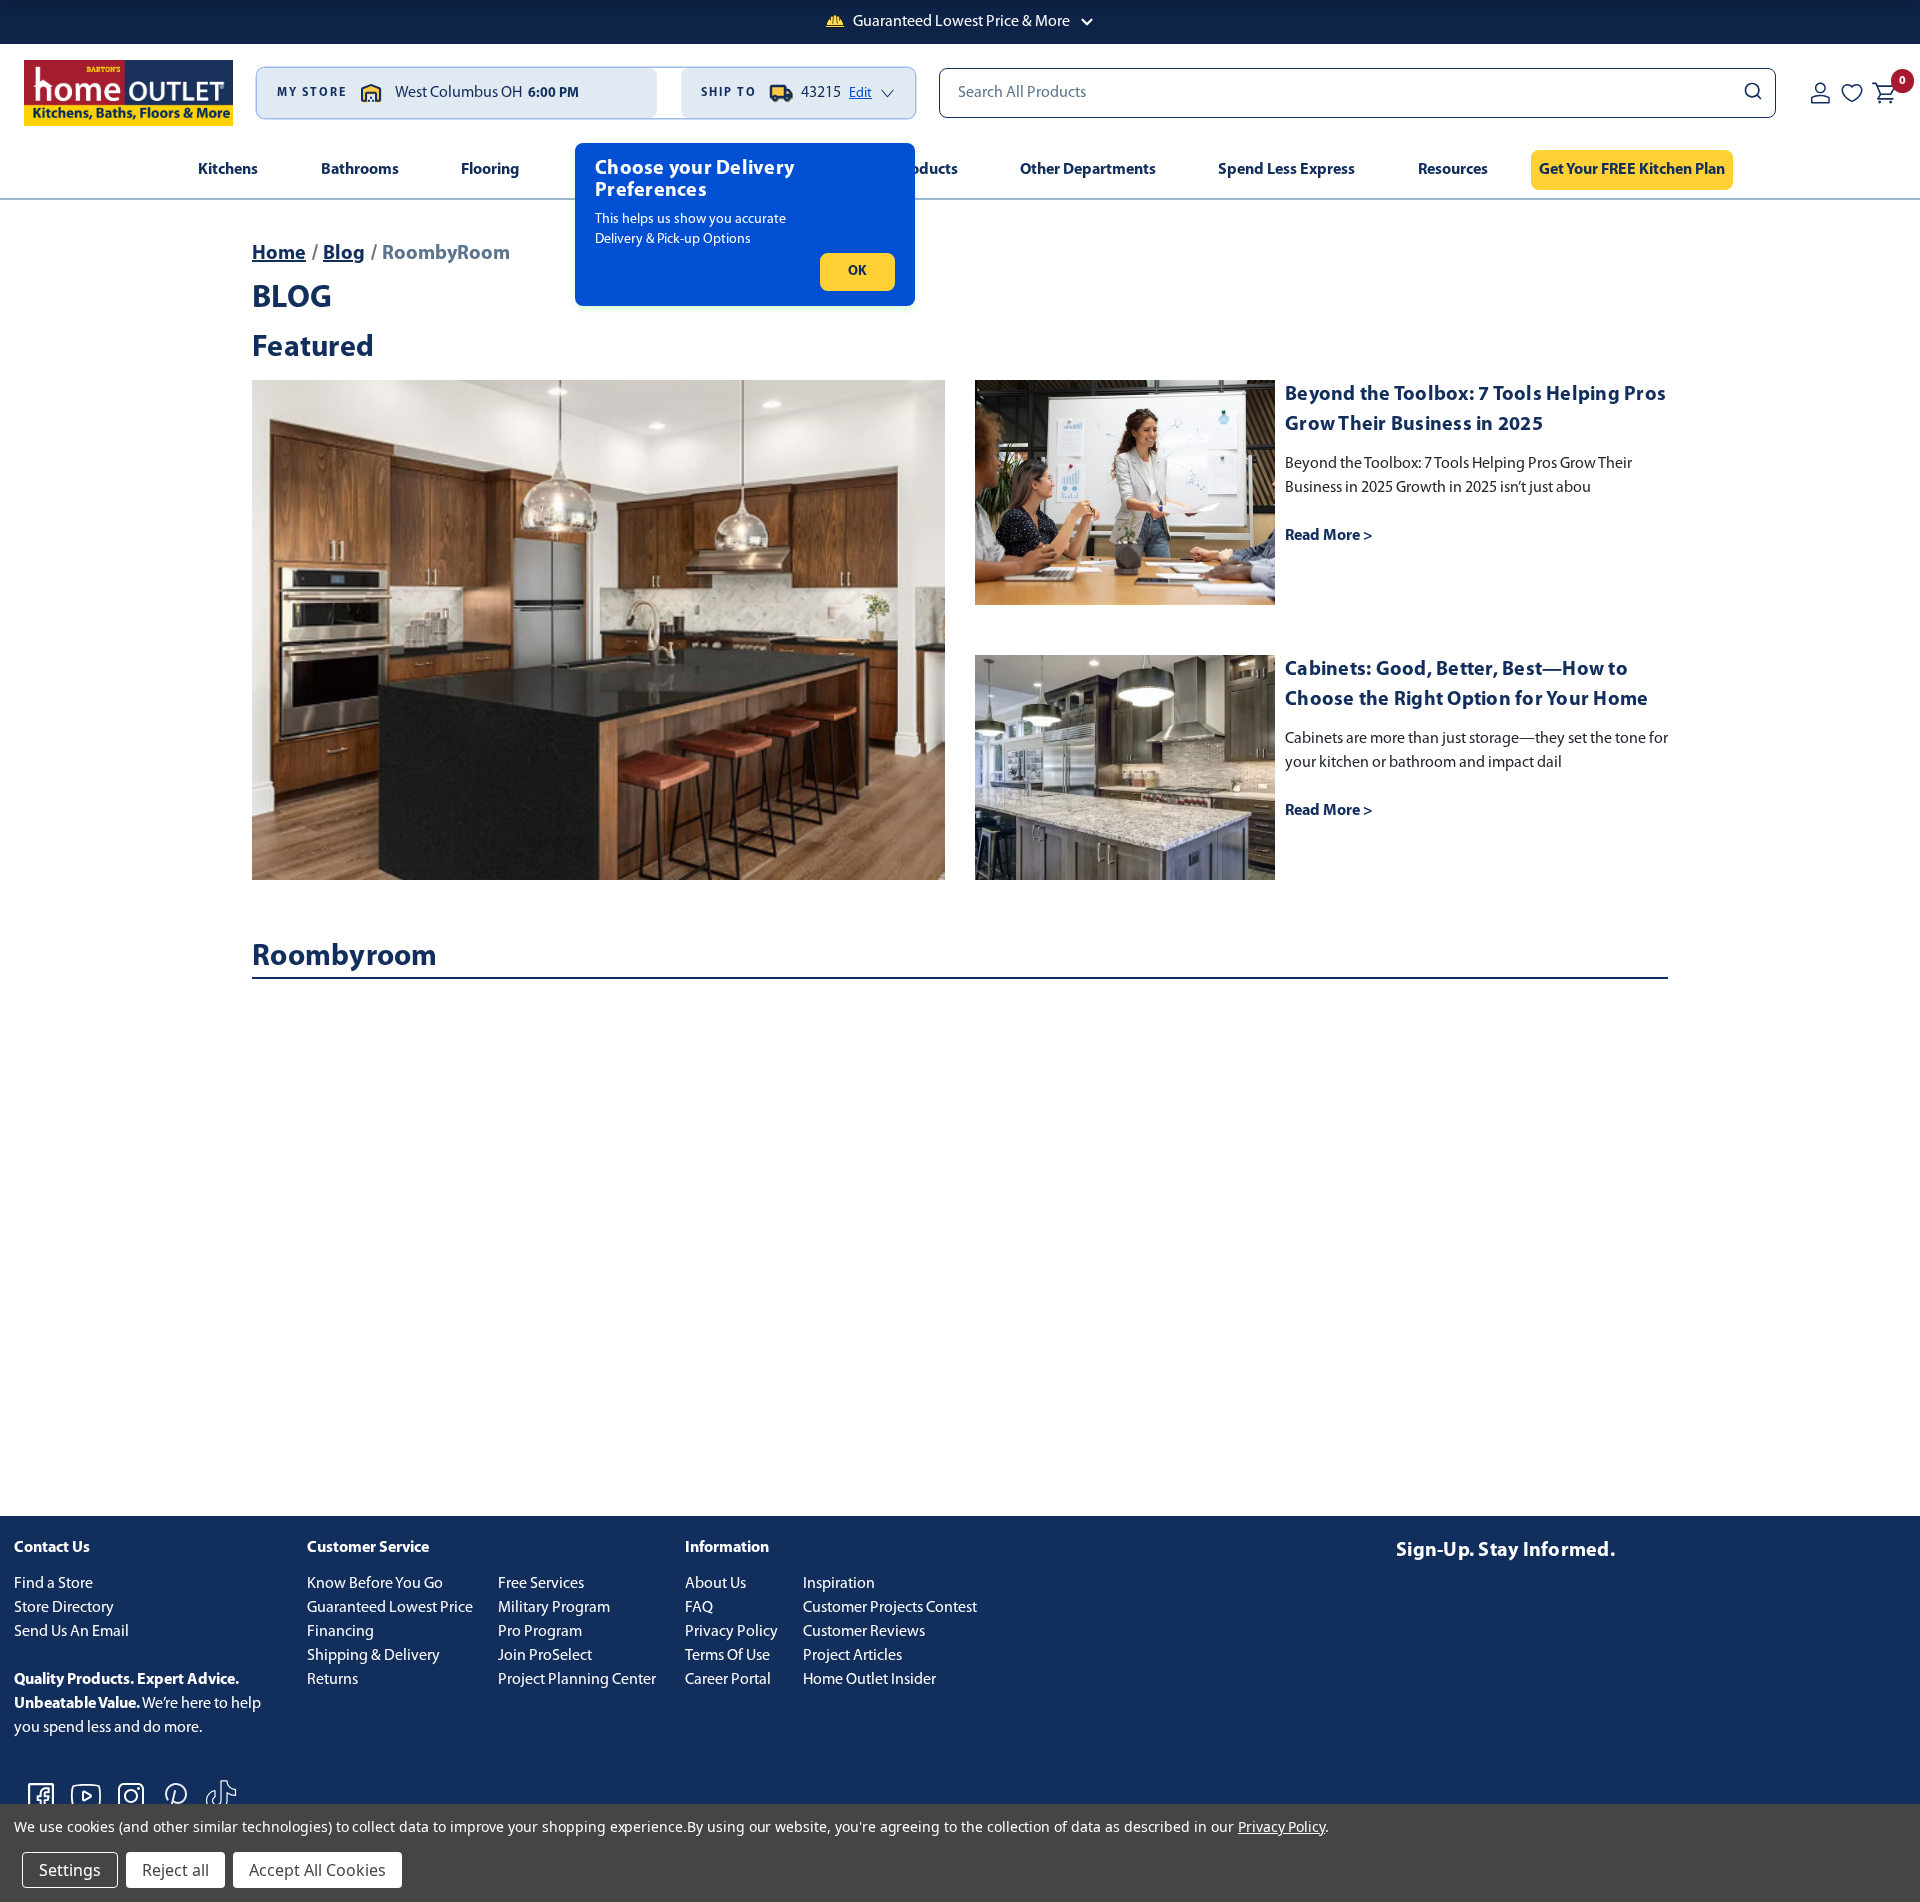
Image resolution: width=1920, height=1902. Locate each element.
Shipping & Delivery (373, 1656)
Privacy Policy (731, 1632)
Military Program (554, 1608)
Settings (70, 1870)
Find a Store (53, 1584)
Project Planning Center (577, 1680)
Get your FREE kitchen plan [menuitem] (1632, 170)
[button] (960, 22)
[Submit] (1751, 93)
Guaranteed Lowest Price (390, 1608)
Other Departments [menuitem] (1088, 170)
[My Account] (1820, 93)
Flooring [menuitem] (490, 170)
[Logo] (128, 93)
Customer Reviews (864, 1632)
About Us (715, 1584)
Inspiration (839, 1584)
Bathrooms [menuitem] (360, 170)
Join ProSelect (545, 1656)
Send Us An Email (71, 1632)
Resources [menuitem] (1453, 170)
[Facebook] (41, 1796)
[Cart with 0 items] (1884, 93)
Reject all (175, 1870)
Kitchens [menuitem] (228, 170)
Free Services (541, 1584)
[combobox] (1357, 93)
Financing (340, 1632)
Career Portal (728, 1680)
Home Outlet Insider (869, 1680)
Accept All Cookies (317, 1870)
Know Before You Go (375, 1584)
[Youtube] (86, 1796)
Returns (332, 1680)
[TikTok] (221, 1796)
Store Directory (64, 1608)
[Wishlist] (1852, 93)
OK (857, 271)
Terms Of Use (727, 1656)
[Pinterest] (176, 1796)
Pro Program (540, 1632)
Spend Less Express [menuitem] (1286, 170)
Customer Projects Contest (890, 1608)
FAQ (699, 1608)
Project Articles (852, 1656)
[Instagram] (131, 1796)
